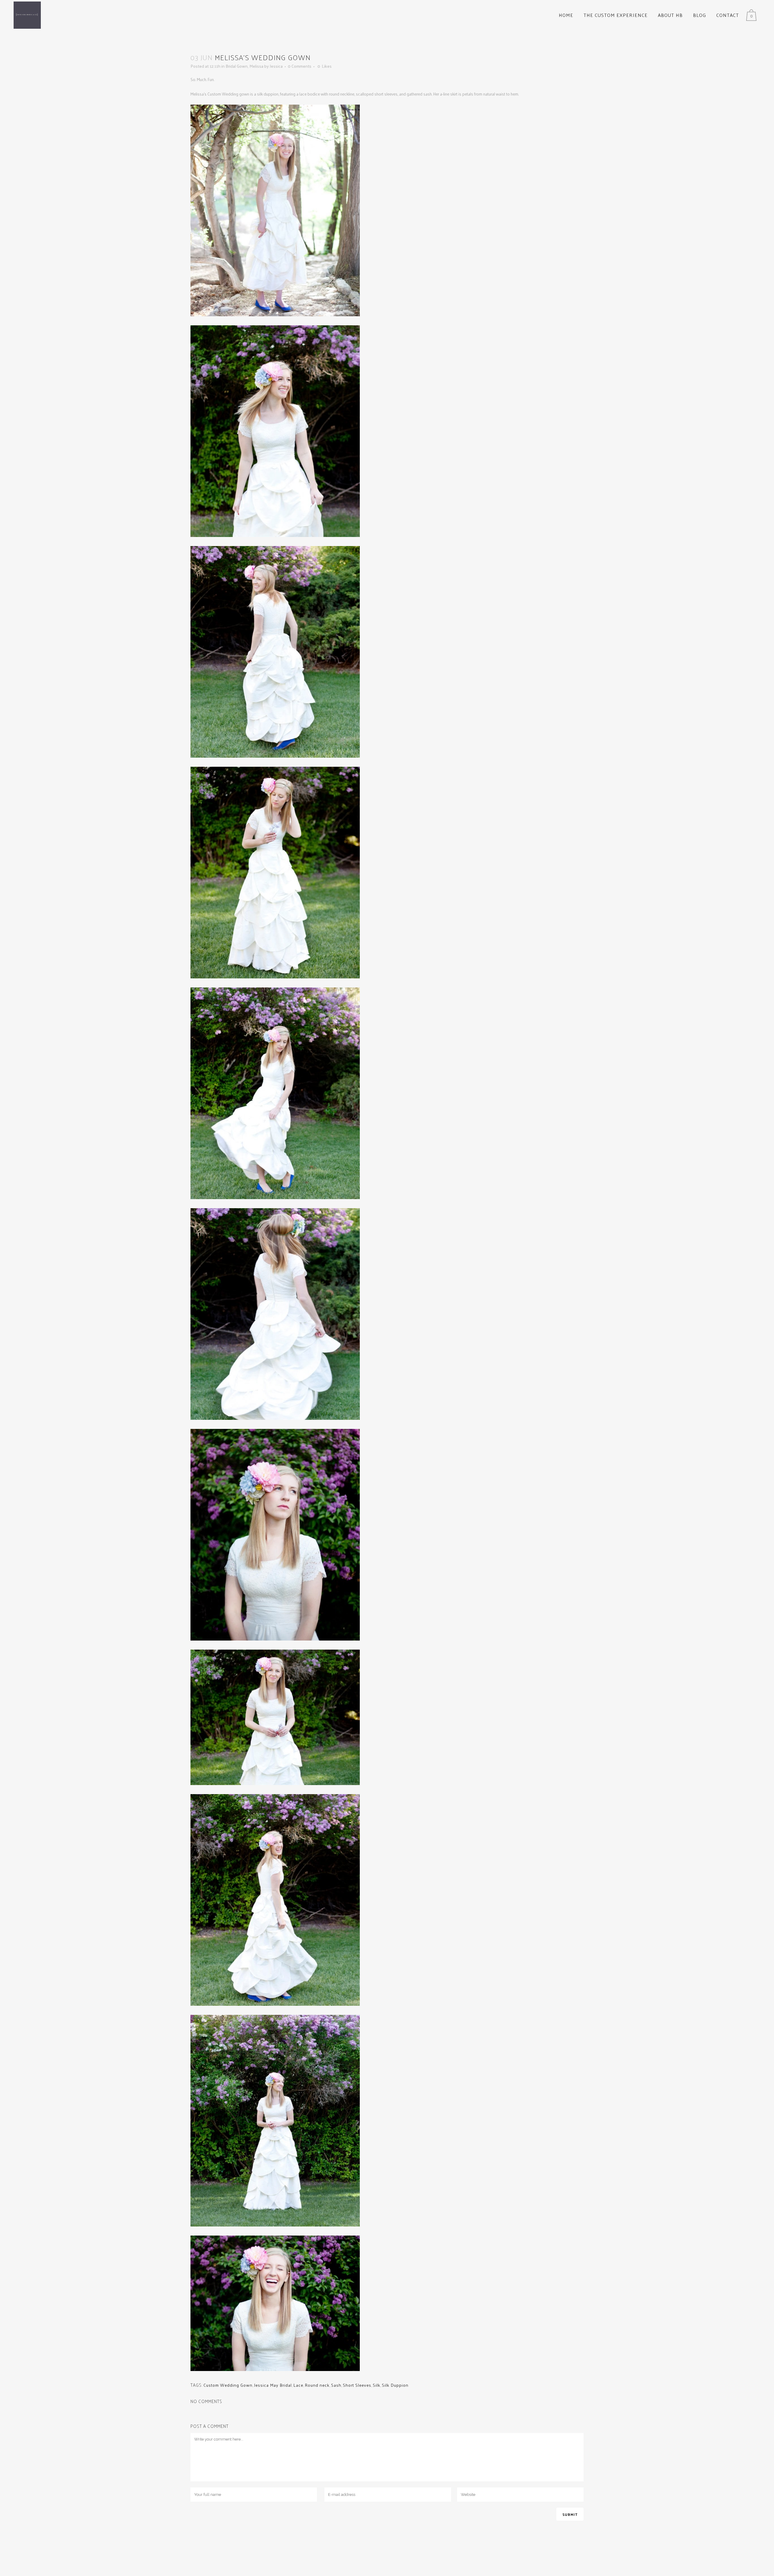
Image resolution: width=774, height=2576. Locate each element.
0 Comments (300, 66)
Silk (377, 2385)
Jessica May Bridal (273, 2385)
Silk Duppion (395, 2385)
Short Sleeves (357, 2385)
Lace (298, 2385)
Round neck (317, 2385)
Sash (336, 2385)
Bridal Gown (237, 66)
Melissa (256, 66)
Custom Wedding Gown (228, 2385)
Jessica (276, 66)
